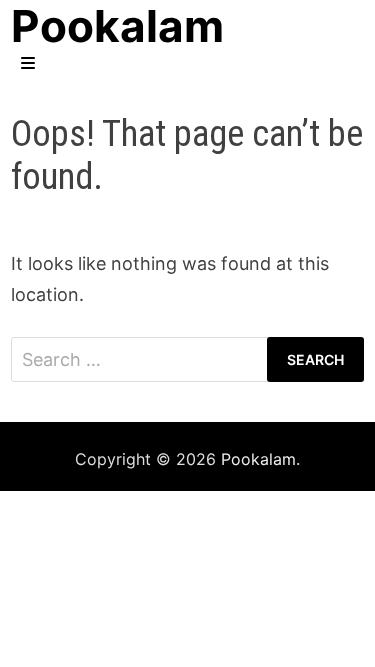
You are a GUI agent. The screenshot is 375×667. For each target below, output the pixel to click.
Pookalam (258, 459)
